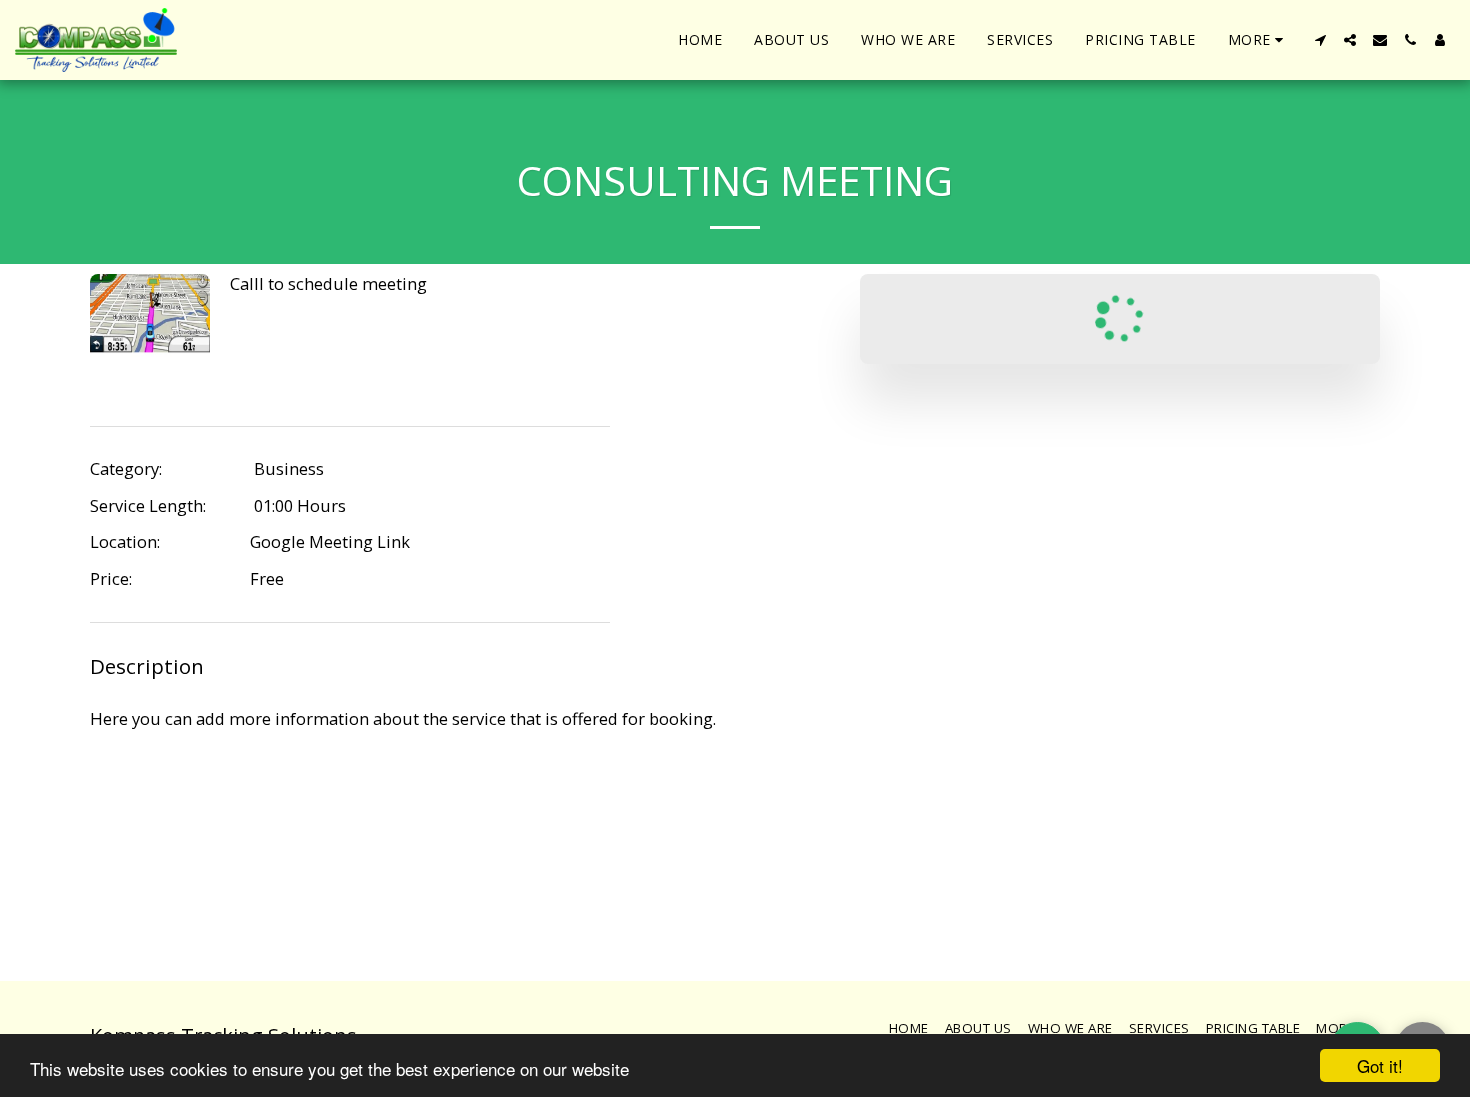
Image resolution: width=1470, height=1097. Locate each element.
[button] (1320, 40)
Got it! (1380, 1065)
